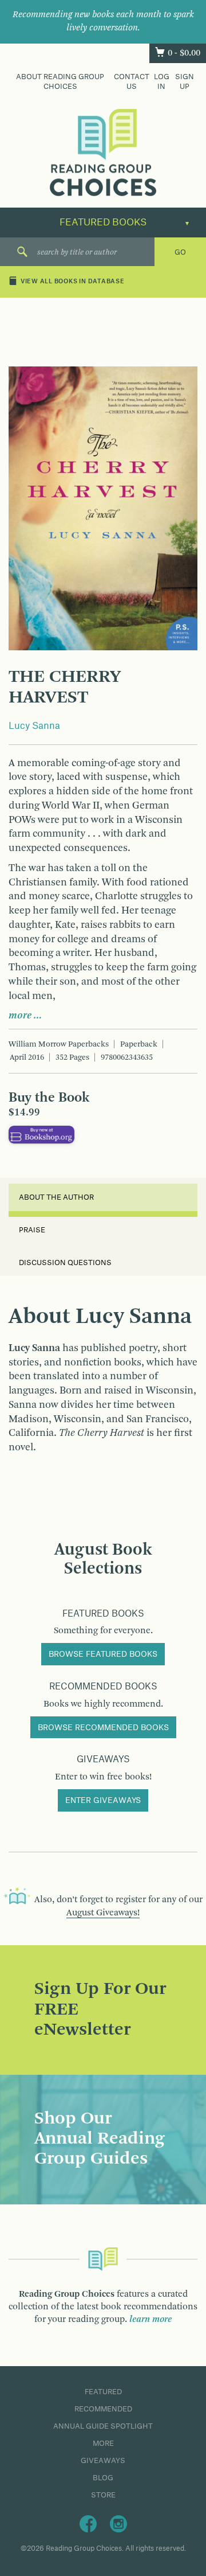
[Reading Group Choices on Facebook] (88, 2523)
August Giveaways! (103, 1913)
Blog (103, 2478)
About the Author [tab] (56, 1197)
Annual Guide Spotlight (103, 2426)
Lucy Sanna (34, 726)
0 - (184, 53)
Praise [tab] (32, 1230)
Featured (103, 2392)
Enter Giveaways (103, 1801)
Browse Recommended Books (103, 1728)
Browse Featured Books (103, 1654)
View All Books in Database (73, 282)
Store (103, 2495)
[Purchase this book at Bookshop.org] (41, 1134)
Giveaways (103, 2461)
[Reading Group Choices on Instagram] (118, 2523)
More (103, 2444)
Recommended (103, 2409)
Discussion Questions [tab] (65, 1263)
